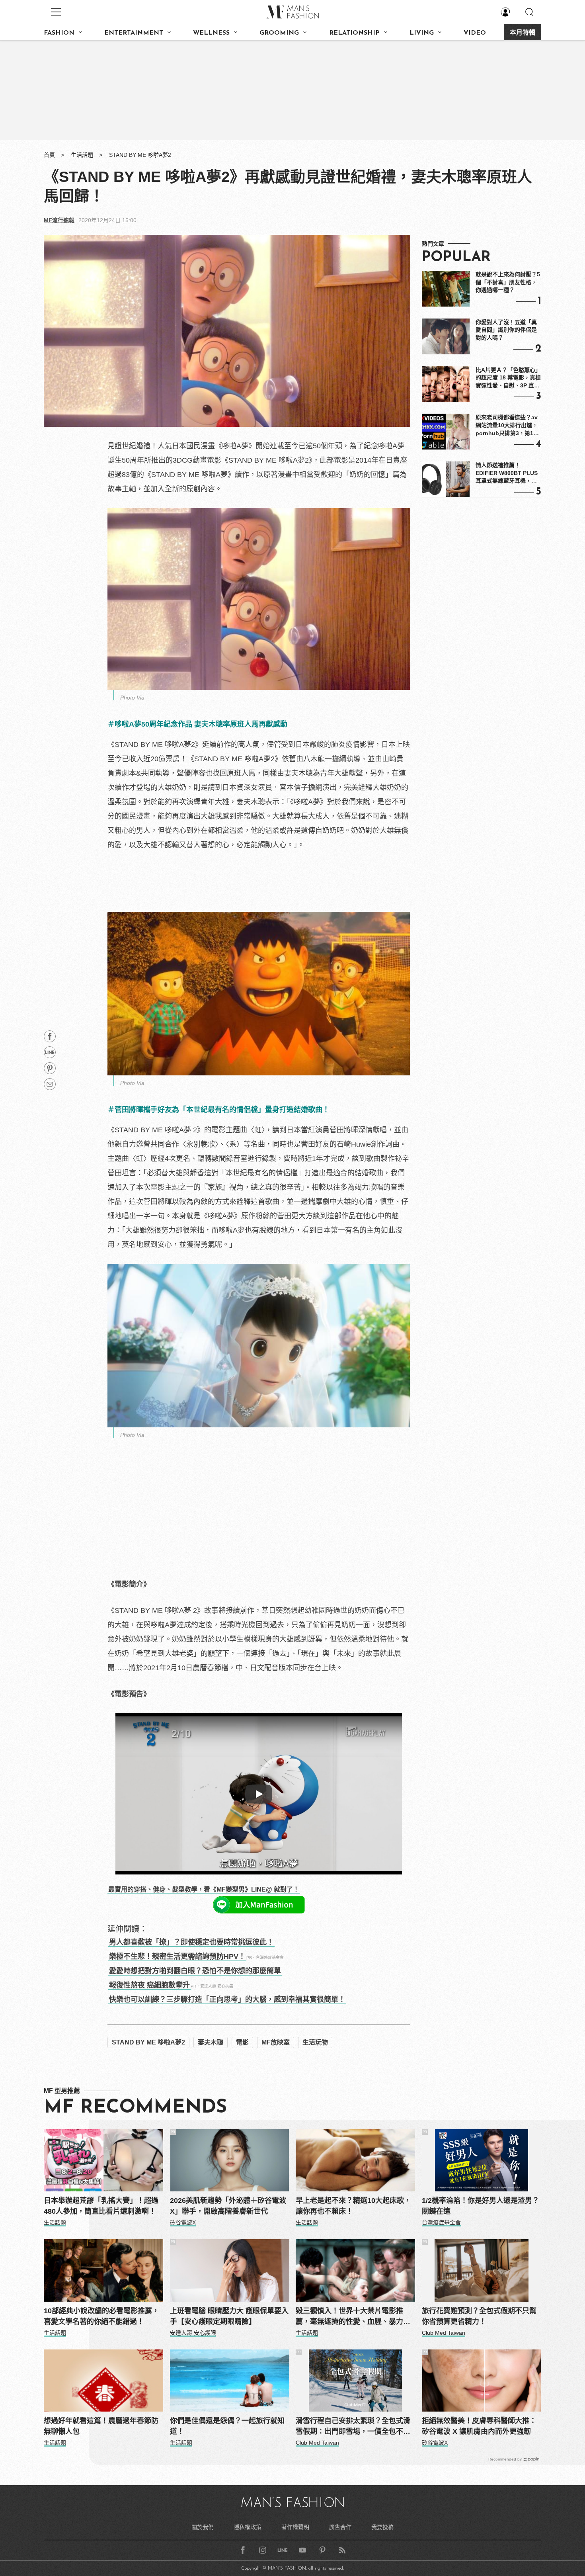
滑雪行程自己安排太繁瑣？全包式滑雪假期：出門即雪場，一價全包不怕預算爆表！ (353, 2427)
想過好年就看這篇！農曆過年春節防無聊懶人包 (101, 2426)
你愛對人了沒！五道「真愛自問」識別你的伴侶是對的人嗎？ (506, 330)
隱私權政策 (248, 2527)
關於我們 (203, 2527)
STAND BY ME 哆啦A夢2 (140, 155)
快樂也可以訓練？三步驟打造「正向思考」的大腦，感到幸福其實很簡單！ (227, 1999)
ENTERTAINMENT (134, 33)
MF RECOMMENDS (135, 2108)
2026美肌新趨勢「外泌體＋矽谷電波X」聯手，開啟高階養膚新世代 (228, 2206)
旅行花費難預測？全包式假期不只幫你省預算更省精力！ (479, 2316)
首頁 (49, 155)
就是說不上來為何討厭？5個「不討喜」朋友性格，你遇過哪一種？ (508, 282)
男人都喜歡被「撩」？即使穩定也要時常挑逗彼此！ (191, 1942)
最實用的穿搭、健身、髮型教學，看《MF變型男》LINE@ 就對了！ (204, 1889)
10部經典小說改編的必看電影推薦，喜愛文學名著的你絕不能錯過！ (101, 2316)
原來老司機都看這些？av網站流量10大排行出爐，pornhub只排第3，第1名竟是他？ (507, 426)
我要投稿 (382, 2527)
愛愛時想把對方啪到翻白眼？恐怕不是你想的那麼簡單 (195, 1971)
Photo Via (132, 698)
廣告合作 (340, 2527)
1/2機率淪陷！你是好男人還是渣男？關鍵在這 (481, 2206)
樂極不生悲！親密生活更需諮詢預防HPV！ (177, 1956)
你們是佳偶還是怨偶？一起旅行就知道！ (227, 2426)
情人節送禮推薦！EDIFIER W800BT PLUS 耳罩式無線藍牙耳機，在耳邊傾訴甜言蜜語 (507, 473)
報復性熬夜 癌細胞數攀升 (149, 1985)
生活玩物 (315, 2042)
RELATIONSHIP (354, 33)
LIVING (422, 33)
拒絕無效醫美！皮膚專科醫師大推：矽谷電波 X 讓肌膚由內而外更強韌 (479, 2426)
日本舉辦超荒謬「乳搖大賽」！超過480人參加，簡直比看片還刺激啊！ (101, 2206)
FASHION (59, 33)
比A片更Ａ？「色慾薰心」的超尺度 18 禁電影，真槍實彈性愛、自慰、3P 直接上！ (508, 378)
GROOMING (279, 33)
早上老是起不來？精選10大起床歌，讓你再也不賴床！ (353, 2206)
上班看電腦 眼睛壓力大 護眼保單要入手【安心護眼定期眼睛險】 (229, 2316)
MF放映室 (276, 2042)
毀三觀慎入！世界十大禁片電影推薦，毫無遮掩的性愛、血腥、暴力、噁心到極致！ (353, 2317)
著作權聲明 (295, 2527)
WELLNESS (211, 33)
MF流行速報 (59, 220)
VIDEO (475, 33)
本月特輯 (523, 33)
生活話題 (82, 155)
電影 (242, 2042)
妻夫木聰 (211, 2042)
